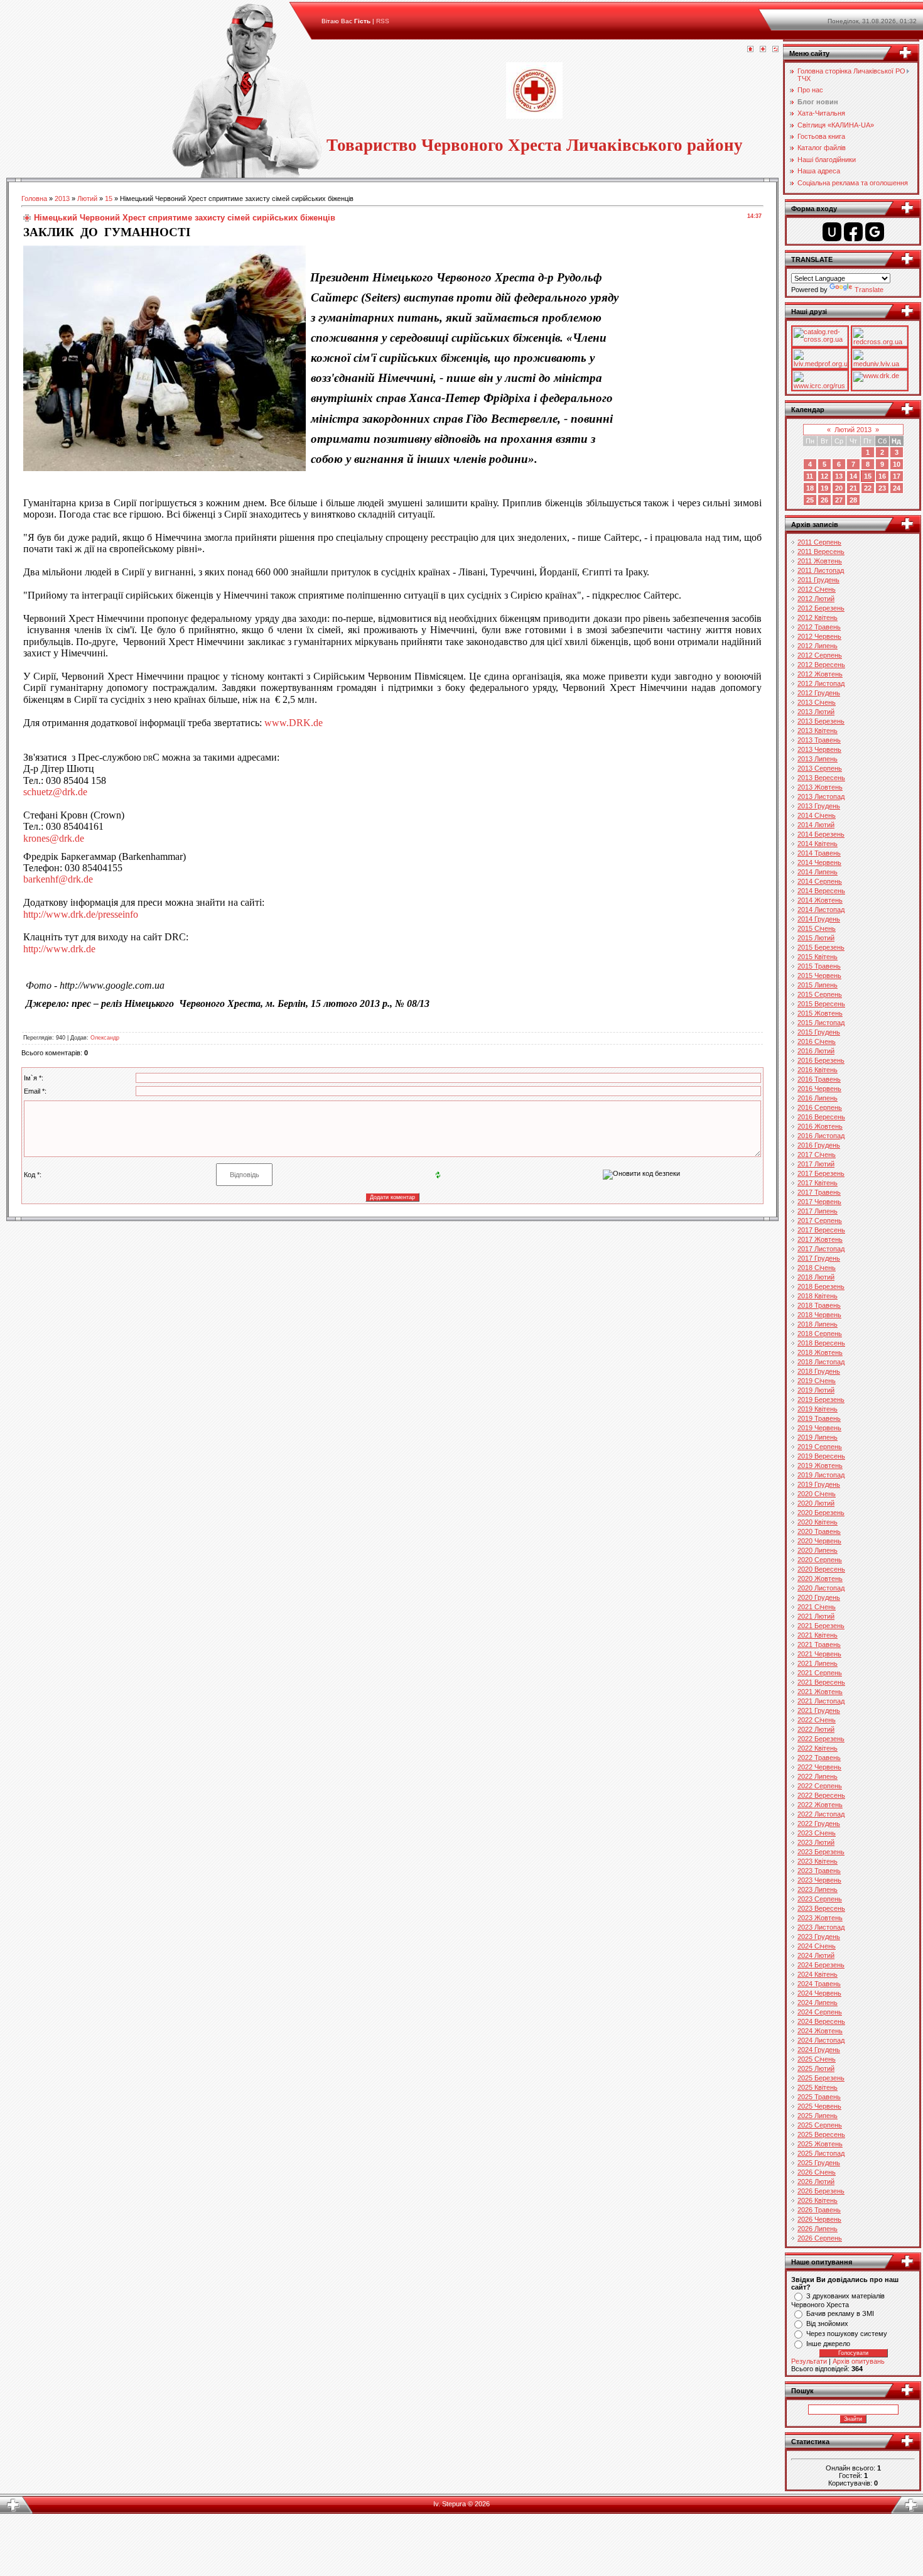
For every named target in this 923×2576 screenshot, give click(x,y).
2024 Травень (819, 1984)
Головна (34, 198)
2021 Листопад (821, 1701)
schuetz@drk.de (55, 792)
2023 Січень (817, 1833)
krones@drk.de (54, 838)
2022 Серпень (820, 1786)
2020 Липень (818, 1550)
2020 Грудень (819, 1597)
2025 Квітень (818, 2087)
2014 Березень (821, 834)
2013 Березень (821, 721)
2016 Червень (819, 1089)
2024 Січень (817, 1946)
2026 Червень (819, 2219)
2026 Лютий (816, 2182)
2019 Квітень (818, 1409)
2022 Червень (819, 1767)
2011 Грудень (818, 580)
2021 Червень (819, 1654)
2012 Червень (819, 636)
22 (868, 488)
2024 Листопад (821, 2040)
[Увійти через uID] (832, 232)
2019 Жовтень (820, 1465)
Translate (869, 290)
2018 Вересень (821, 1343)
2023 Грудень (819, 1937)
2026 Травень (819, 2210)
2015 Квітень (818, 957)
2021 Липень (818, 1663)
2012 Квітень (818, 617)
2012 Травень (819, 627)
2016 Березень (821, 1060)
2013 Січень (817, 702)
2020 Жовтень (820, 1579)
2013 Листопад (821, 796)
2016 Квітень (818, 1070)
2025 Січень (817, 2059)
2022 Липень (818, 1776)
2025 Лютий (816, 2068)
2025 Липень (818, 2116)
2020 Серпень (820, 1560)
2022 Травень (819, 1758)
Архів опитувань (859, 2361)
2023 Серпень (820, 1899)
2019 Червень (819, 1428)
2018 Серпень (820, 1334)
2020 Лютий (816, 1503)
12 (824, 476)
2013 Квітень (818, 731)
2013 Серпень (820, 768)
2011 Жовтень (820, 561)
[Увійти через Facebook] (853, 232)
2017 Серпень (820, 1220)
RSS (383, 21)
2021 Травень (819, 1644)
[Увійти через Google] (875, 232)
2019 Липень (818, 1437)
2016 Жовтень (820, 1126)
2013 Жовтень (820, 787)
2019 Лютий (816, 1390)
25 (810, 500)
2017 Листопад (821, 1249)
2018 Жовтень (820, 1352)
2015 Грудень (819, 1032)
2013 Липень (818, 759)
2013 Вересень (821, 778)
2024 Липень (818, 2003)
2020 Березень (821, 1513)
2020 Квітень (818, 1522)
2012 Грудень (819, 693)
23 (882, 488)
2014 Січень (817, 815)
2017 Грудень (819, 1258)
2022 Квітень (818, 1748)
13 (839, 476)
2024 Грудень (819, 2050)
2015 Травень (819, 966)
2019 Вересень (821, 1456)
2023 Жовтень (820, 1918)
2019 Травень (819, 1418)
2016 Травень (819, 1079)
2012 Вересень (821, 665)
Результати (809, 2361)
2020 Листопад (821, 1588)
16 (882, 476)
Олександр (105, 1038)
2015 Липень (818, 985)
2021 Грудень (819, 1710)
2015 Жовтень (820, 1013)
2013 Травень (819, 740)
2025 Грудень (819, 2163)
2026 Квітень (818, 2200)
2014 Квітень (818, 844)
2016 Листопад (821, 1136)
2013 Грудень (819, 806)
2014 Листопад (821, 910)
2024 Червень (819, 1993)
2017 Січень (817, 1155)
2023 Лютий (816, 1842)
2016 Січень (817, 1041)
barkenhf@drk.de (58, 879)
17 (897, 476)
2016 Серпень (820, 1107)
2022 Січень (817, 1720)
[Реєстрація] (763, 50)
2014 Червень (819, 862)
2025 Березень (821, 2078)
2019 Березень (821, 1399)
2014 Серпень (820, 881)
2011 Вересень (821, 552)
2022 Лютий (816, 1729)
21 (853, 488)
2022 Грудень (819, 1823)
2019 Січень (817, 1381)
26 (824, 500)
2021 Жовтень (820, 1692)
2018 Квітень (818, 1296)
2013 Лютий (816, 712)
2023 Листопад (821, 1927)
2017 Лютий (816, 1164)
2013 (62, 198)
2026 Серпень (820, 2238)
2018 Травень (819, 1305)
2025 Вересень (821, 2134)
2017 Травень (819, 1192)
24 (897, 488)
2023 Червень (819, 1880)
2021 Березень (821, 1626)
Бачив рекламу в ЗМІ (840, 2313)
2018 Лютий (816, 1277)
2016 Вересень (821, 1117)
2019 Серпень (820, 1447)
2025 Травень (819, 2097)
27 (839, 500)
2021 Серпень (820, 1673)
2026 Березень (821, 2191)
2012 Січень (817, 589)
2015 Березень (821, 947)
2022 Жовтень (820, 1805)
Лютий (87, 198)
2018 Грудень (819, 1371)
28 (853, 500)
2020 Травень (819, 1531)
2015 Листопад (821, 1023)
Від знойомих (827, 2323)
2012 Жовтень (820, 674)
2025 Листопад (821, 2153)
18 (810, 488)
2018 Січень (817, 1268)
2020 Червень (819, 1541)
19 (824, 488)
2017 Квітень (818, 1183)
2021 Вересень (821, 1682)
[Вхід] (775, 50)
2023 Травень (819, 1871)
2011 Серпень (819, 542)
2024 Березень (821, 1965)
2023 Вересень (821, 1908)
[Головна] (750, 50)
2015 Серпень (820, 994)
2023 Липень (818, 1889)
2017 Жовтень (820, 1239)
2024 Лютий (816, 1955)
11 (810, 476)
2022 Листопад (821, 1814)
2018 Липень (818, 1324)
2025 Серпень (820, 2125)
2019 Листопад (821, 1475)
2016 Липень (818, 1098)
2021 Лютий (816, 1616)
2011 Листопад (821, 570)
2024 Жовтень (820, 2031)
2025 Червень (819, 2106)
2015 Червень (819, 976)
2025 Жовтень (820, 2144)
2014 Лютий (816, 825)
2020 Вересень (821, 1569)
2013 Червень (819, 749)
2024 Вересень (821, 2021)
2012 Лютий (816, 599)
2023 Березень (821, 1852)
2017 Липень (818, 1211)
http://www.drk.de (59, 949)
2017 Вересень (821, 1230)
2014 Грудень (819, 919)
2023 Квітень (818, 1861)
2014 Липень (818, 872)
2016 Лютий (816, 1051)
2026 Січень (817, 2172)
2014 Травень (819, 853)
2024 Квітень (818, 1974)
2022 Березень (821, 1739)
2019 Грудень (819, 1484)
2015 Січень (817, 928)
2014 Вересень (821, 891)
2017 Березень (821, 1173)
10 (897, 464)
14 (853, 476)
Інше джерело (828, 2344)
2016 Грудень (819, 1145)
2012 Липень (818, 646)
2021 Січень (817, 1607)
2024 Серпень (820, 2012)
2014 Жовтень (820, 900)
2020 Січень (817, 1494)
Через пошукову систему (847, 2334)
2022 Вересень (821, 1795)
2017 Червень (819, 1202)
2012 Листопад (821, 683)
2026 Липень (818, 2229)
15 (109, 198)
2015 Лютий (816, 938)
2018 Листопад (821, 1362)
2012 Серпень (820, 655)
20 (839, 488)
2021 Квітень (818, 1635)
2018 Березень (821, 1286)
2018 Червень (819, 1315)
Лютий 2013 (853, 430)
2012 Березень (821, 608)
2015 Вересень (821, 1004)
